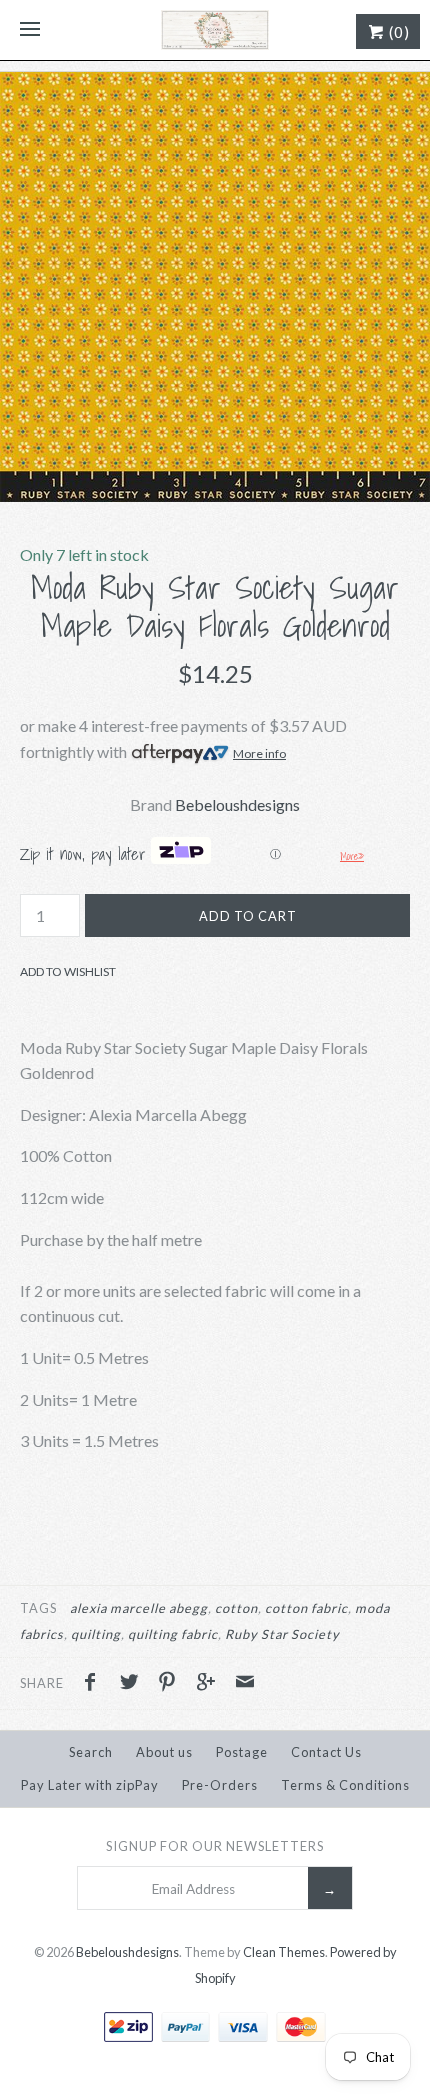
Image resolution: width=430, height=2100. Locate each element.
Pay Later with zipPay (90, 1785)
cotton (236, 1608)
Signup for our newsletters (215, 1846)
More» (352, 856)
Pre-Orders (220, 1785)
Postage (242, 1752)
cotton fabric (306, 1608)
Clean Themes (284, 1952)
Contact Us (326, 1752)
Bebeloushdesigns (237, 804)
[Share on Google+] (211, 1684)
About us (164, 1752)
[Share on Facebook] (95, 1684)
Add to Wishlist (68, 971)
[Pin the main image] (172, 1684)
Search (91, 1752)
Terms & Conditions (345, 1785)
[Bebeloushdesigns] (215, 30)
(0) (397, 32)
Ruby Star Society (282, 1634)
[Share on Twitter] (134, 1684)
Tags (38, 1608)
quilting (96, 1634)
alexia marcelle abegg (139, 1608)
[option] (215, 287)
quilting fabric (173, 1634)
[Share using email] (245, 1684)
